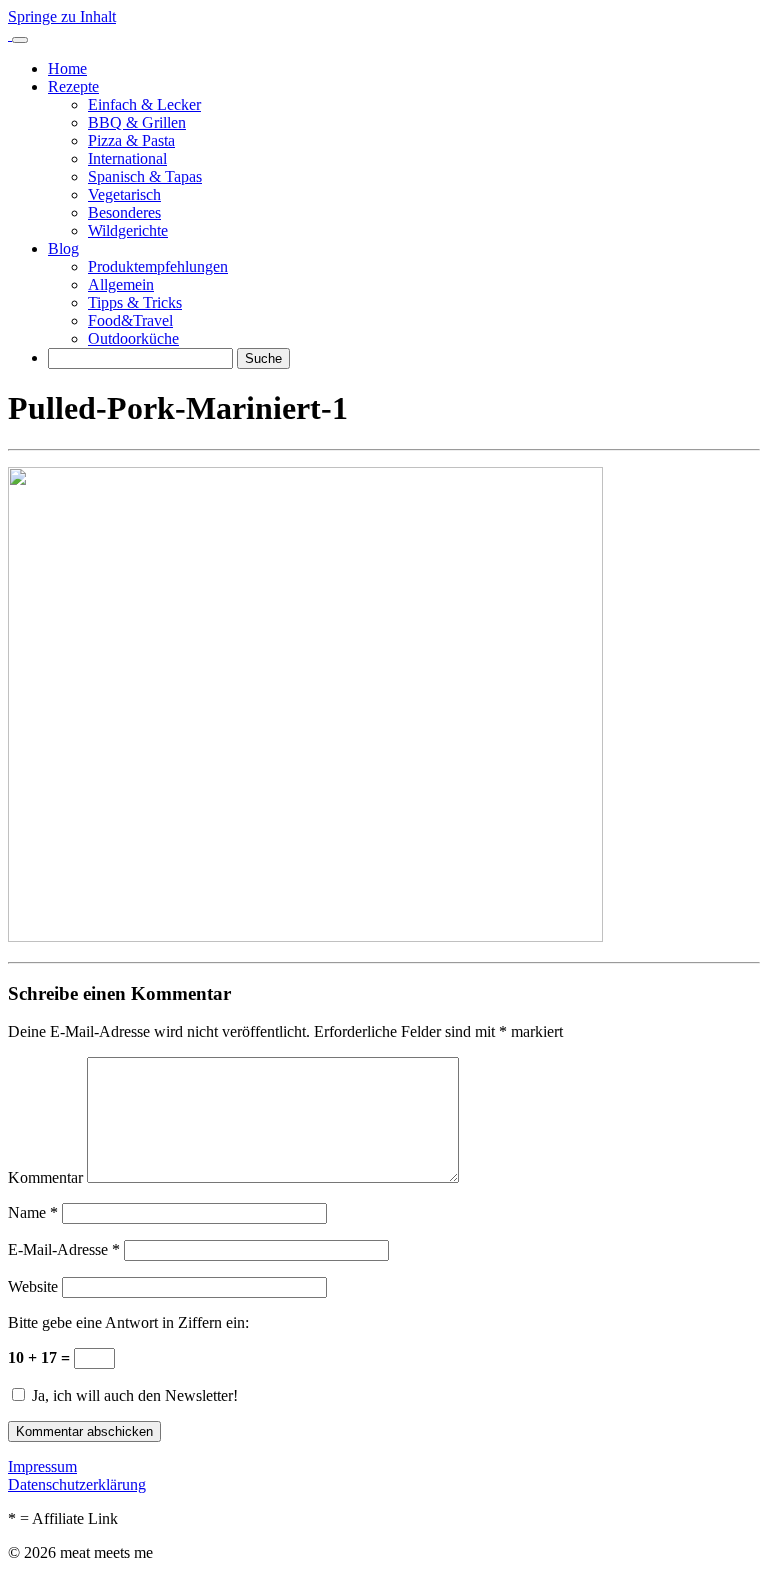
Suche (263, 358)
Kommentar (45, 1177)
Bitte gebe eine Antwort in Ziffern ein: (128, 1322)
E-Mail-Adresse (64, 1249)
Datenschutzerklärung (77, 1484)
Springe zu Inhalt (62, 16)
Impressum (42, 1466)
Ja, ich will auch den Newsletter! (133, 1395)
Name (33, 1212)
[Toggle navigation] (20, 40)
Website (33, 1286)
